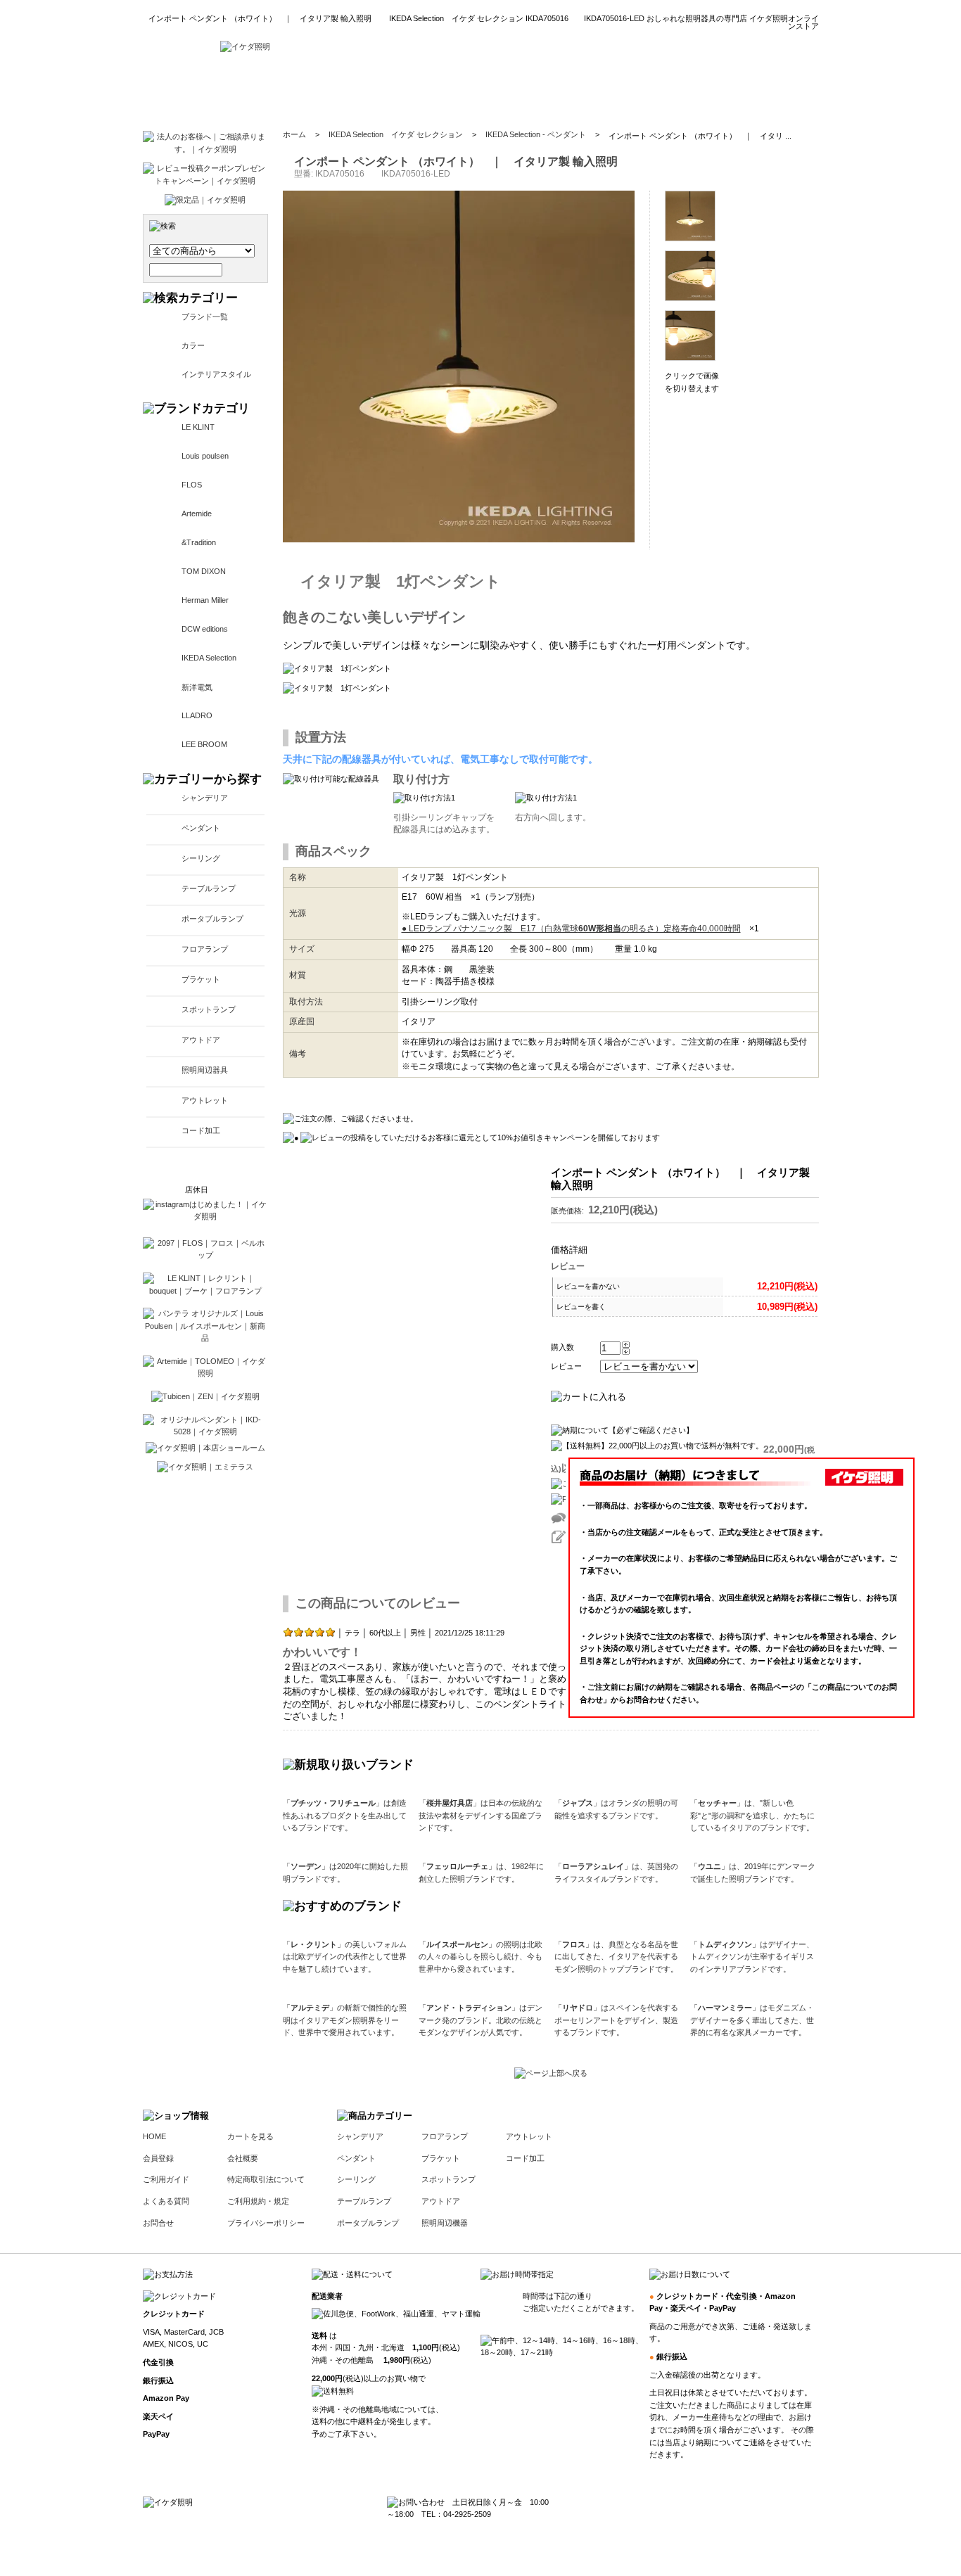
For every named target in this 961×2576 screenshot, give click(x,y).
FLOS (192, 485)
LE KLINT (198, 427)
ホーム (294, 134)
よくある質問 (166, 2201)
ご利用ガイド (166, 2179)
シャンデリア (205, 798)
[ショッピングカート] (783, 91)
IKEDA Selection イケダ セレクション (396, 134)
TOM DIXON (204, 571)
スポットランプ (209, 1009)
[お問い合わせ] (701, 91)
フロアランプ (205, 949)
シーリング (201, 858)
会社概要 (243, 2158)
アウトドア (201, 1040)
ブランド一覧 (205, 317)
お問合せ (158, 2223)
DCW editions (205, 629)
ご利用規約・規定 (258, 2201)
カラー (193, 345)
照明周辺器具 (205, 1070)
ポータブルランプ (212, 919)
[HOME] (245, 46)
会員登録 (158, 2158)
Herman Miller (205, 600)
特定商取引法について (266, 2179)
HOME (154, 2136)
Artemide (197, 514)
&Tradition (199, 542)
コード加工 (201, 1130)
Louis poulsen (205, 456)
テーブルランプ (209, 888)
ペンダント (201, 828)
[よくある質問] (619, 91)
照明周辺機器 (445, 2223)
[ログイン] (399, 91)
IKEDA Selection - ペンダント (536, 134)
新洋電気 (197, 687)
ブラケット (201, 979)
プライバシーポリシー (266, 2223)
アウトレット (205, 1100)
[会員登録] (464, 91)
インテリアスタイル (216, 374)
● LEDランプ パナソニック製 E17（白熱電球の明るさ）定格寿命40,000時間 (571, 929)
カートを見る (250, 2136)
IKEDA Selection (209, 658)
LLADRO (197, 715)
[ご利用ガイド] (539, 91)
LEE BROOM (204, 744)
